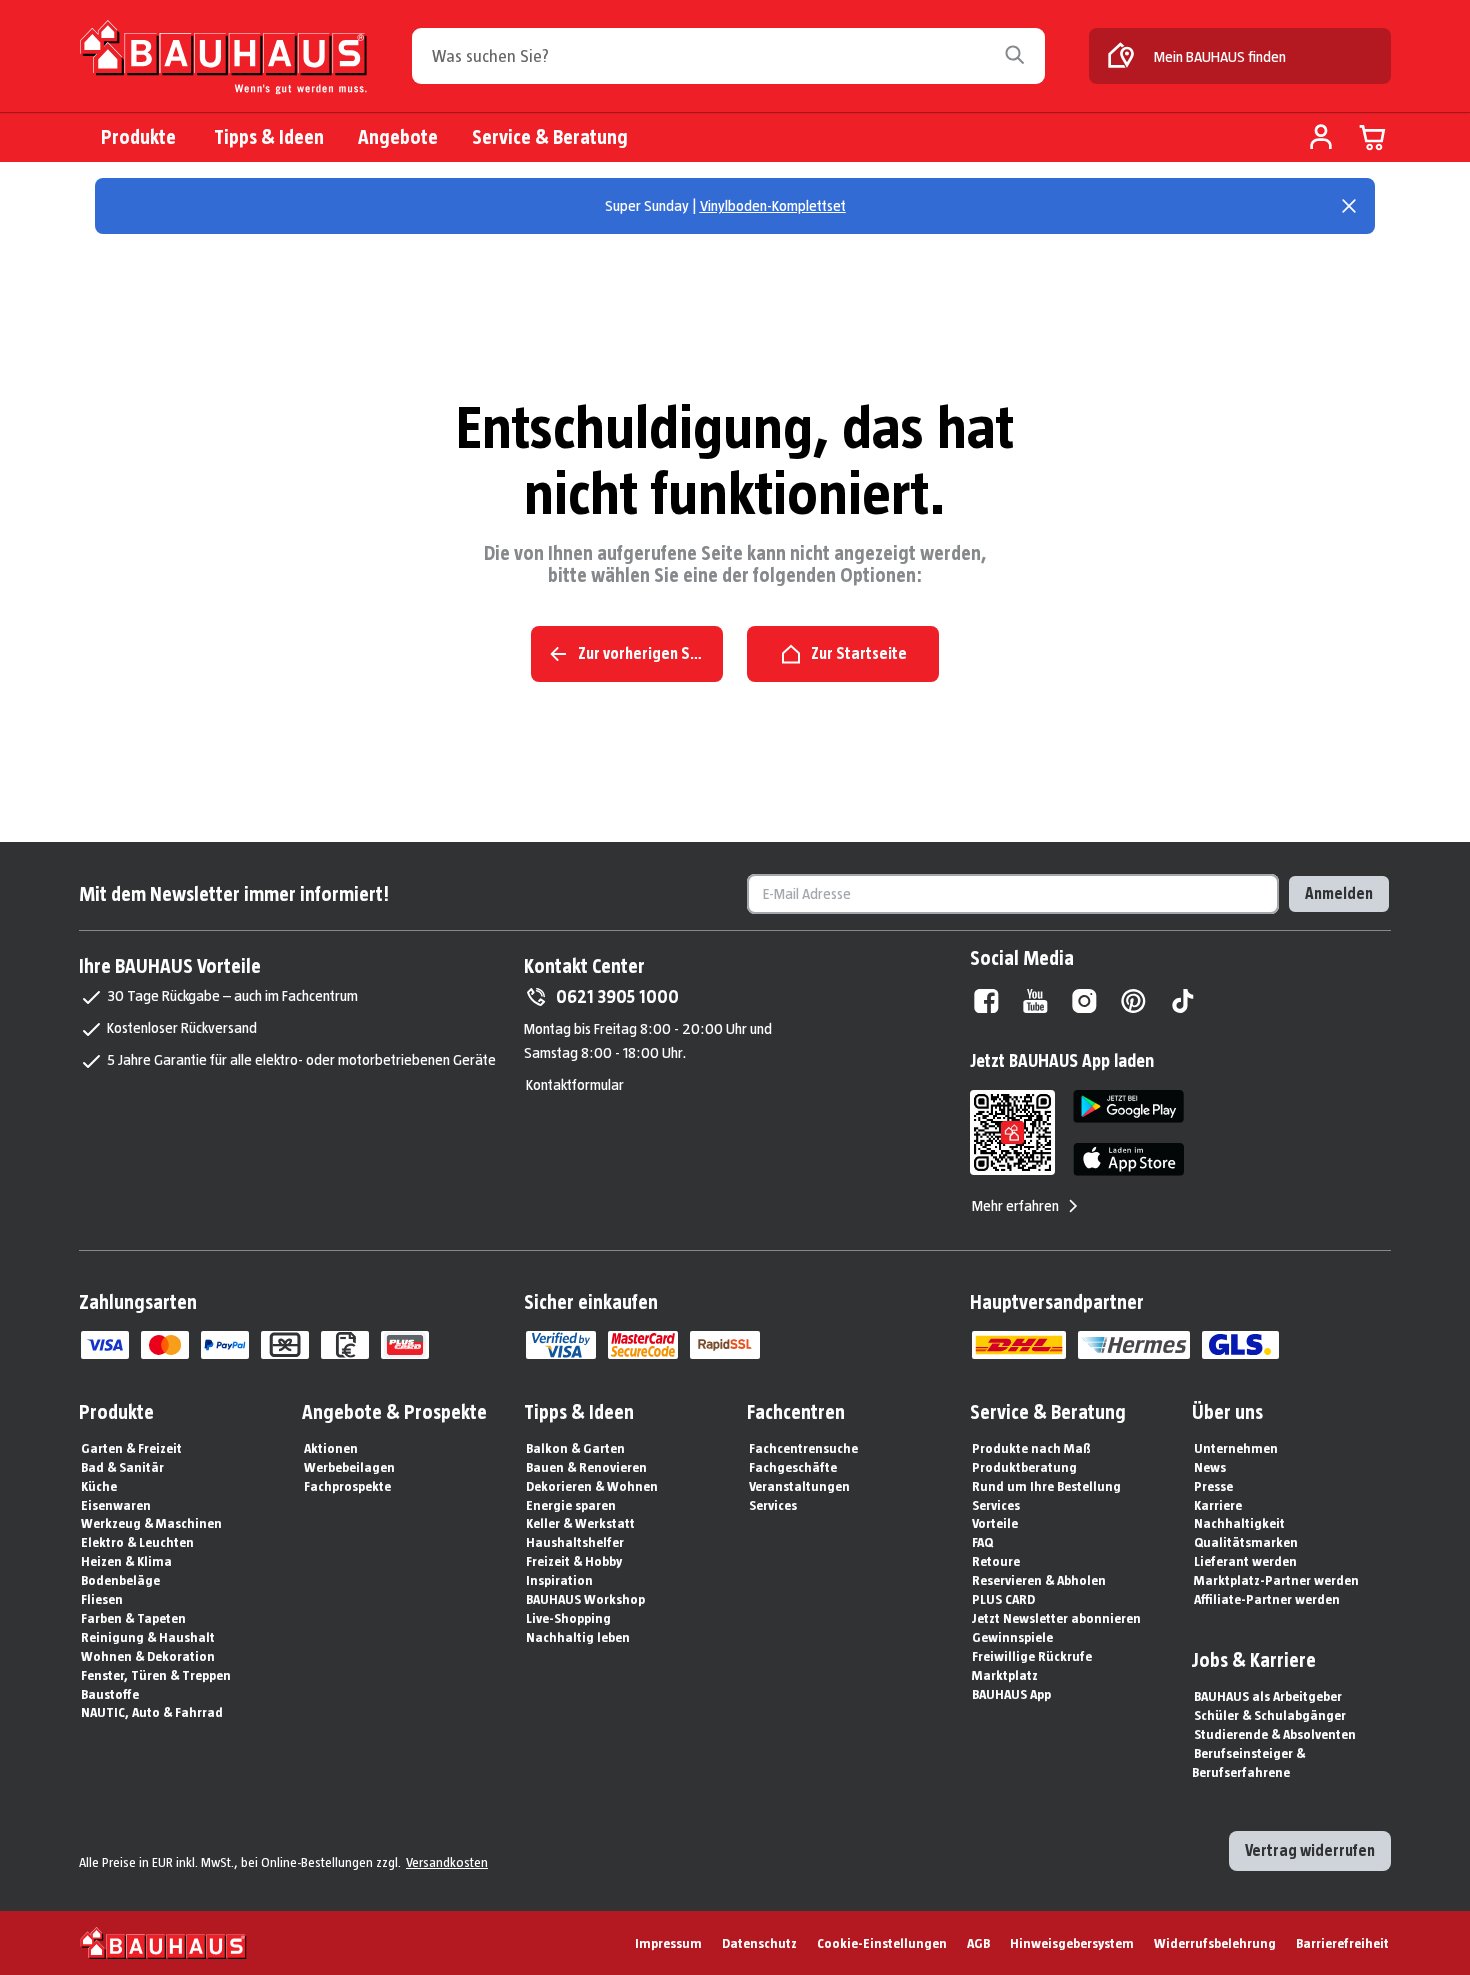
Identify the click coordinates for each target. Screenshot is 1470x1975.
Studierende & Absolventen (1275, 1734)
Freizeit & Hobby (574, 1561)
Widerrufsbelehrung (1215, 1943)
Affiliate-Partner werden (1267, 1599)
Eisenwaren (116, 1505)
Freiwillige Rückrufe (1032, 1656)
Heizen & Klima (126, 1561)
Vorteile (995, 1523)
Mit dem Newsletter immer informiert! (234, 894)
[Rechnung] (345, 1345)
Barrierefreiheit (1342, 1943)
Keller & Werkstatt (580, 1523)
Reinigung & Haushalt (148, 1637)
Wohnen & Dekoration (148, 1656)
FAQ (982, 1542)
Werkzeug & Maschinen (151, 1523)
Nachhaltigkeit (1239, 1523)
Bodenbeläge (120, 1580)
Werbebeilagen (349, 1467)
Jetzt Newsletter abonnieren (1056, 1618)
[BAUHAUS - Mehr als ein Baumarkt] (163, 1943)
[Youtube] (1035, 1001)
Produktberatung (1024, 1467)
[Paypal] (225, 1345)
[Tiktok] (1182, 1001)
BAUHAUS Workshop (585, 1599)
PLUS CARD (1003, 1599)
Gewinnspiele (1012, 1637)
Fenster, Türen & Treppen (156, 1675)
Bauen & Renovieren (586, 1467)
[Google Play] (1128, 1106)
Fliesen (102, 1599)
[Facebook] (986, 1001)
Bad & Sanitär (122, 1467)
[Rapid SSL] (725, 1345)
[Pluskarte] (405, 1345)
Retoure (996, 1561)
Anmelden (1339, 893)
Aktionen (331, 1448)
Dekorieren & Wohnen (592, 1486)
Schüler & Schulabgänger (1270, 1715)
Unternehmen (1236, 1448)
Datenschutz (759, 1943)
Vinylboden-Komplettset (773, 205)
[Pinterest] (1133, 1001)
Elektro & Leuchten (137, 1542)
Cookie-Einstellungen (882, 1943)
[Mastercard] (165, 1345)
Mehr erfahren (1015, 1205)
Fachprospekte (347, 1486)
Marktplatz (1005, 1675)
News (1210, 1467)
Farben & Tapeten (133, 1618)
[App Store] (1128, 1159)
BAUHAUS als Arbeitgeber (1268, 1696)
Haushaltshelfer (575, 1542)
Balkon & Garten (575, 1448)
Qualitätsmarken (1246, 1542)
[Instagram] (1084, 1001)
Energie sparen (571, 1505)
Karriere (1218, 1505)
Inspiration (559, 1580)
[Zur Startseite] (223, 57)
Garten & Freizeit (131, 1448)
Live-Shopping (568, 1618)
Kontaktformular (575, 1084)
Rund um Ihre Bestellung (1046, 1486)
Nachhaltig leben (578, 1637)
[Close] (1349, 206)
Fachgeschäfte (793, 1467)
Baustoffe (110, 1694)
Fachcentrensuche (803, 1448)
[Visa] (105, 1345)
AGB (978, 1943)
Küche (99, 1486)
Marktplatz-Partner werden (1276, 1580)
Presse (1213, 1486)
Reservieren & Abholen (1039, 1580)
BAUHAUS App (1011, 1694)
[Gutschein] (285, 1345)
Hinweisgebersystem (1072, 1943)
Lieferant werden (1245, 1561)
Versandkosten (447, 1862)
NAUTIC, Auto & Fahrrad (152, 1712)
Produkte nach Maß (1031, 1448)
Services (773, 1505)
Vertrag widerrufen (1310, 1850)
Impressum (668, 1943)
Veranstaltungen (799, 1486)
